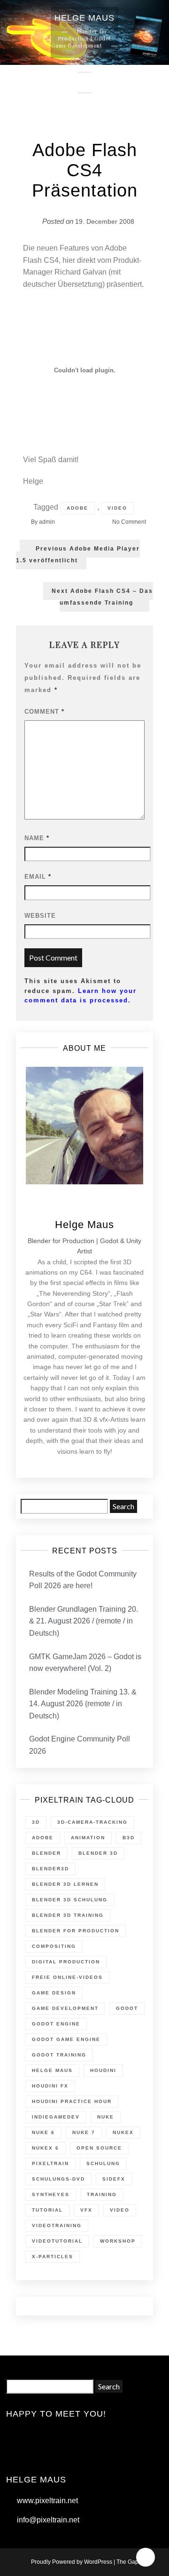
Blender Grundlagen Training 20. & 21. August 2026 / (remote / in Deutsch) (84, 1621)
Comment (44, 712)
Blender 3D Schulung (70, 1900)
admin (47, 522)
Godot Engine (56, 2024)
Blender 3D (98, 1853)
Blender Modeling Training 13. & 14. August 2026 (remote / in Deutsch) (83, 1704)
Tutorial (47, 2210)
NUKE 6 (43, 2132)
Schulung (103, 2163)
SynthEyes (51, 2194)
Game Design (54, 1993)
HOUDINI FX (50, 2086)
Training (102, 2194)
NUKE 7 (84, 2132)
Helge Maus (52, 2070)
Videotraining (57, 2225)
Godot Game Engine (66, 2039)
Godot (127, 2008)
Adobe (77, 508)
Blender (46, 1853)
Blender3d (50, 1869)
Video (117, 508)
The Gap (127, 2562)
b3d (129, 1838)
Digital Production (66, 1962)
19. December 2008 (105, 221)
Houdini (103, 2070)
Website (40, 916)
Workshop (118, 2241)
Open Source (99, 2148)
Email (38, 877)
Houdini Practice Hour (72, 2101)
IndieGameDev (56, 2117)
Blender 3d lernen (65, 1884)
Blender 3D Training (68, 1915)
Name (37, 838)
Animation (88, 1838)
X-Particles (53, 2257)
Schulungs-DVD (58, 2179)
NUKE (106, 2117)
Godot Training (59, 2055)
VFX (86, 2210)
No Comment (129, 522)
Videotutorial (57, 2241)
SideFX (114, 2179)
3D (36, 1822)
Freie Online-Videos (67, 1977)
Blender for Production (76, 1931)
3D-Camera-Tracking (92, 1822)
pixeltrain (50, 2163)
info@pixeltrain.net (48, 2520)
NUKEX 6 (46, 2148)
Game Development (65, 2008)
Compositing (54, 1946)
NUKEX (123, 2132)
